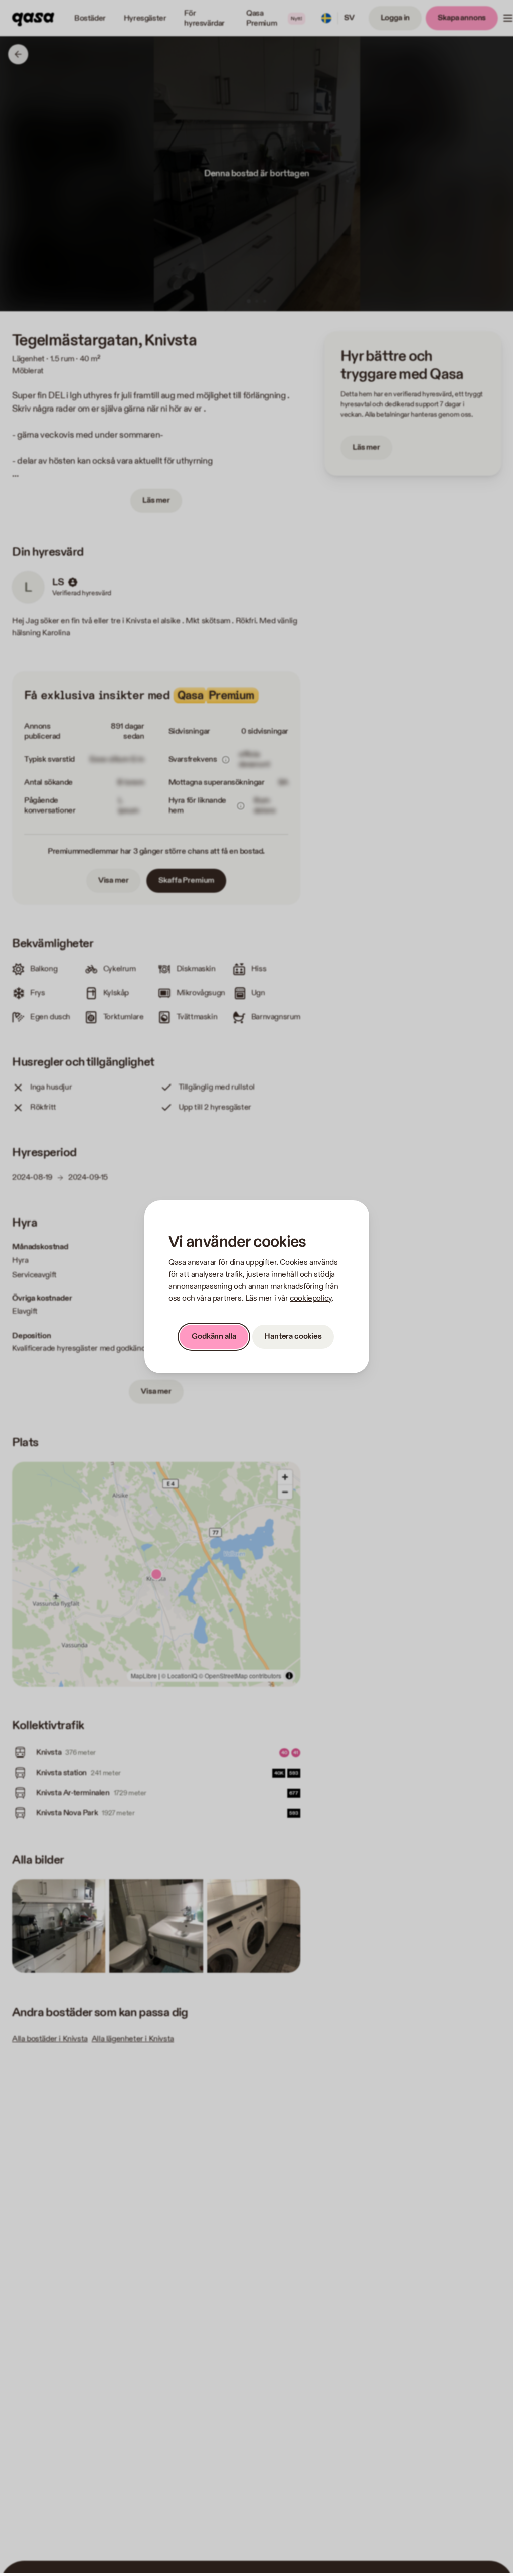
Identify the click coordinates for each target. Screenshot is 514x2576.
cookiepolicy (311, 1299)
